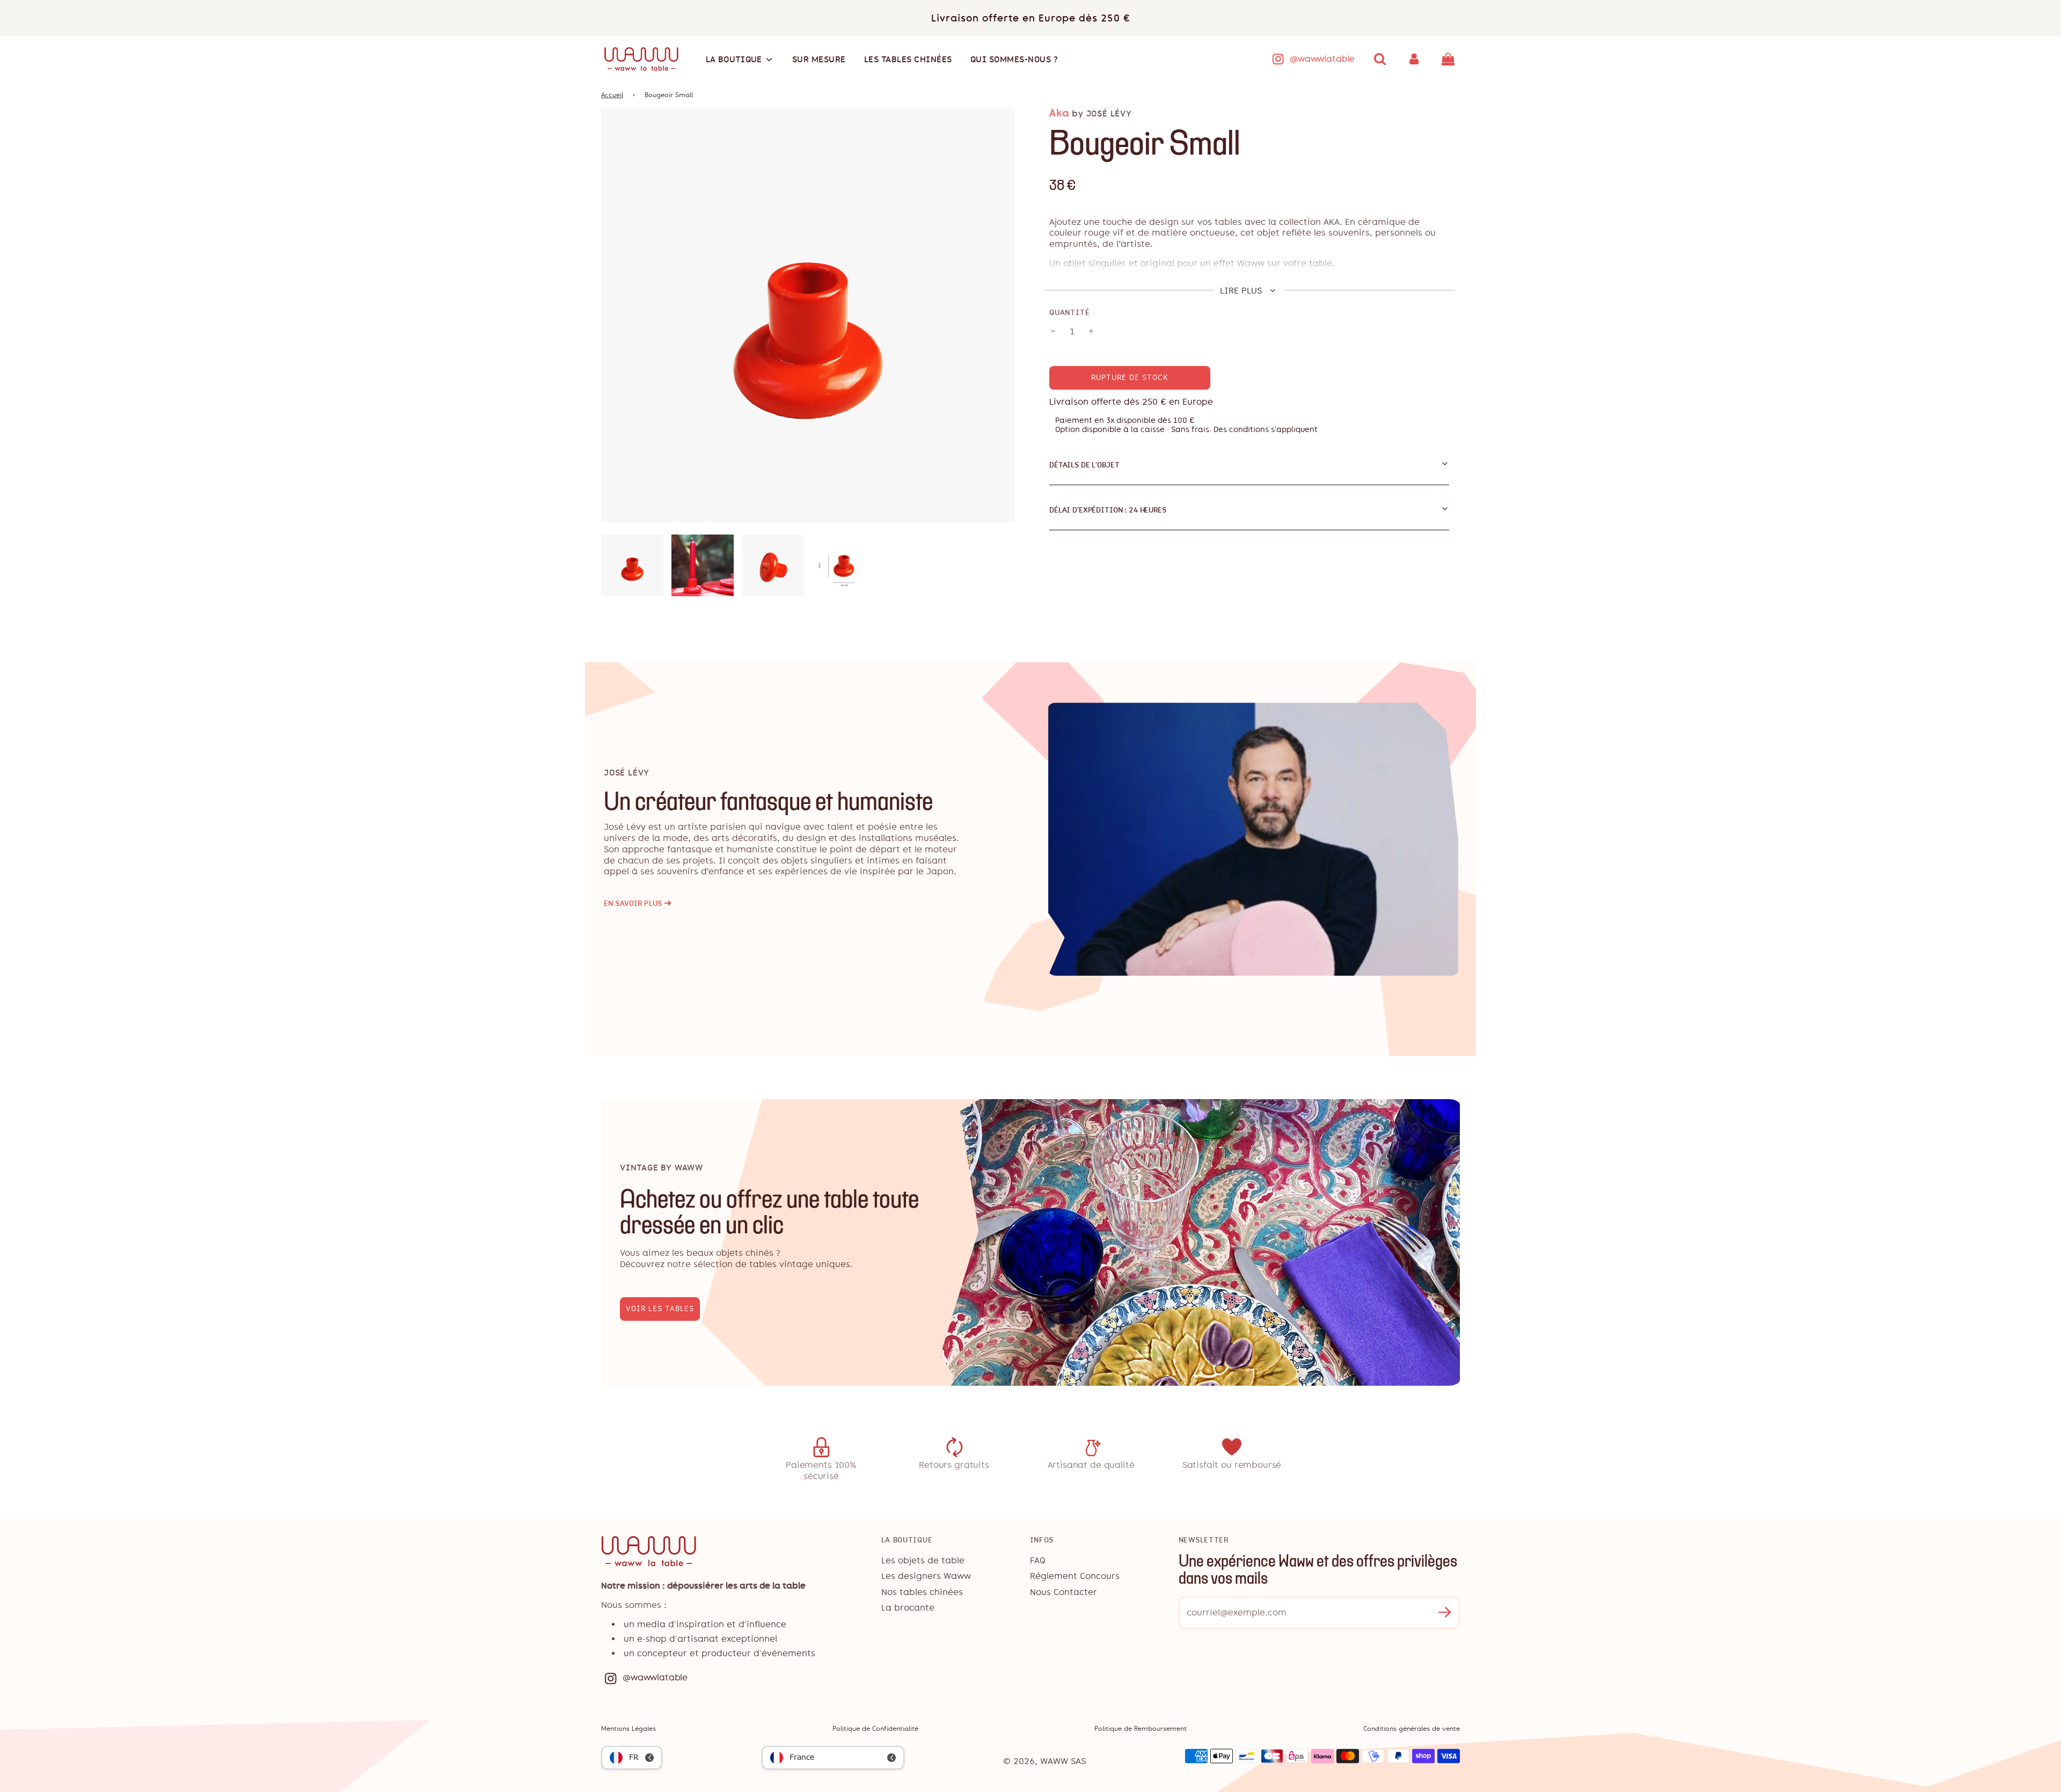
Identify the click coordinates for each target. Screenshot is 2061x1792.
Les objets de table (923, 1560)
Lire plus (1242, 291)
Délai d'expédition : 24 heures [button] (1108, 510)
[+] (1091, 332)
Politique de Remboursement (1141, 1729)
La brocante (908, 1608)
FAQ (1038, 1560)
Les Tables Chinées (908, 59)
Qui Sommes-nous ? (1014, 59)
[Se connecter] (1414, 59)
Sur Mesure (819, 59)
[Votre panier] (1449, 59)
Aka (1059, 113)
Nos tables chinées (922, 1592)
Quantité (1069, 312)
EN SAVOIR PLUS (638, 904)
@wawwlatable (1322, 59)
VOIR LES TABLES (660, 1309)
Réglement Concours (1075, 1576)
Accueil (612, 95)
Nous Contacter (1064, 1592)
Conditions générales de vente (1412, 1729)
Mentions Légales (628, 1729)
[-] (1053, 332)
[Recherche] (1380, 59)
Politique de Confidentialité (875, 1729)
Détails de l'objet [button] (1084, 465)
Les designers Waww (926, 1576)
